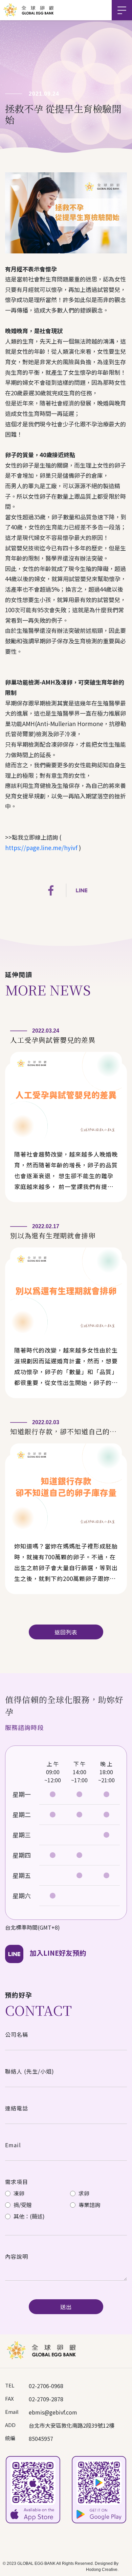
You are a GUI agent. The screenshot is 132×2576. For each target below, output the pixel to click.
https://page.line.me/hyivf (41, 848)
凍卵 (18, 2193)
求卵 (83, 2193)
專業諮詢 (89, 2205)
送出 (66, 2307)
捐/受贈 (22, 2205)
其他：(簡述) (28, 2216)
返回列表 (66, 1632)
